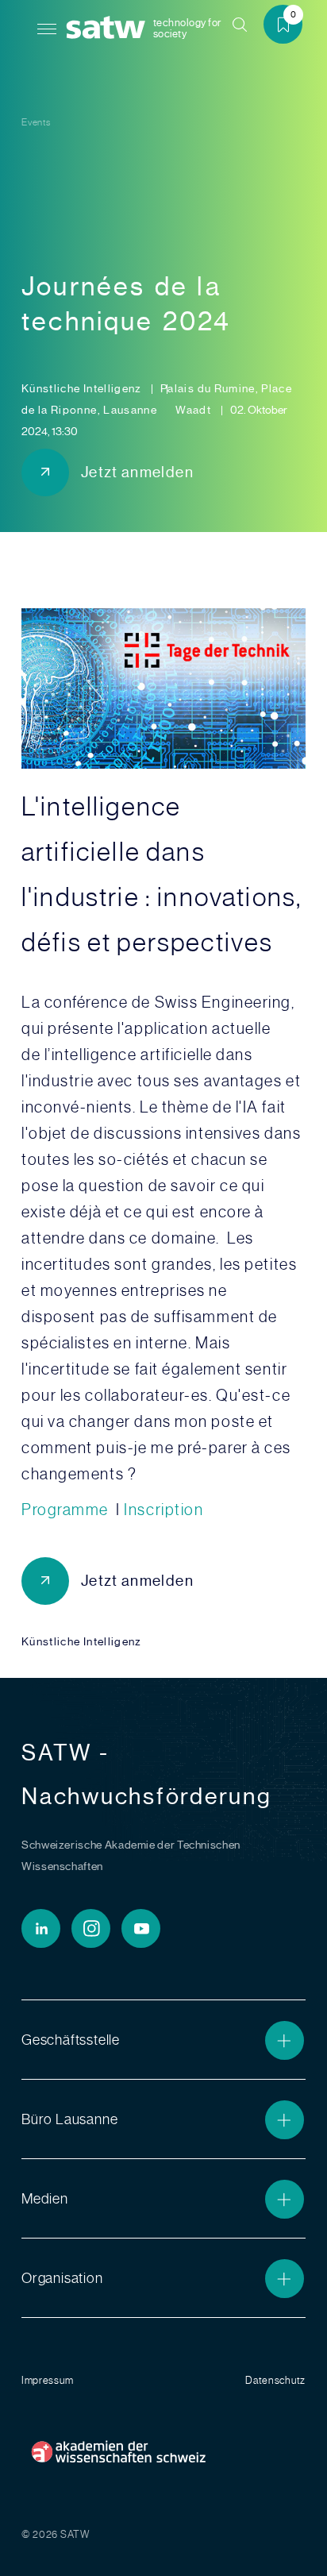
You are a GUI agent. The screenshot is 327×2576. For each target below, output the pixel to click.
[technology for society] (109, 28)
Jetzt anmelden (137, 472)
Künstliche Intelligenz (83, 388)
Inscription (163, 1510)
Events (36, 122)
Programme (67, 1510)
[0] (289, 27)
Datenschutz (275, 2380)
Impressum (47, 2380)
